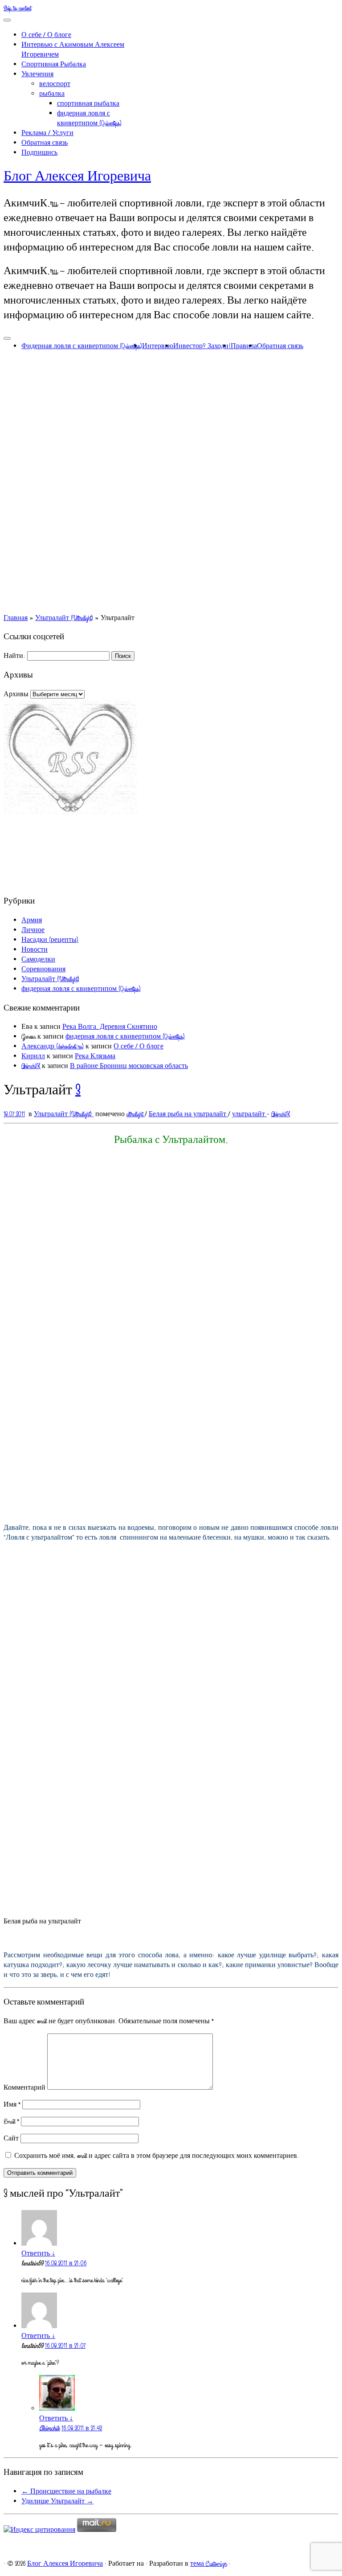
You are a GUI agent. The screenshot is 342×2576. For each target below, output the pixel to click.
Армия (32, 920)
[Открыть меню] (7, 338)
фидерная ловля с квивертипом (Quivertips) (89, 119)
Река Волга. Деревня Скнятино (110, 1027)
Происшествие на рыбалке (66, 2492)
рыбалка (52, 94)
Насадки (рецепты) (50, 940)
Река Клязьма (95, 1056)
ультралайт (249, 1114)
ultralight (136, 1114)
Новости (35, 950)
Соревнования (43, 970)
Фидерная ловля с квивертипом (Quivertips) (82, 346)
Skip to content (17, 8)
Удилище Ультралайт (57, 2502)
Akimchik (49, 2428)
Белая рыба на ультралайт (188, 1114)
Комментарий (24, 2088)
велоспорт (55, 84)
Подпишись (39, 153)
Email (11, 2122)
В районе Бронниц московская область (129, 1066)
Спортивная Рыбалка (54, 65)
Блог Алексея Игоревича (77, 177)
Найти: (14, 656)
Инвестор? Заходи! (202, 346)
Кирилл (33, 1056)
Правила (244, 346)
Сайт (11, 2139)
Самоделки (38, 960)
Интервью (158, 346)
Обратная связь (45, 143)
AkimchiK (31, 1066)
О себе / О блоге (46, 35)
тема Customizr (208, 2564)
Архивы (16, 694)
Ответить (38, 2254)
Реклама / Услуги (47, 133)
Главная (16, 618)
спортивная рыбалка (88, 104)
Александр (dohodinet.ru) (53, 1047)
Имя (12, 2105)
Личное (33, 930)
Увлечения (37, 74)
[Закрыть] (7, 20)
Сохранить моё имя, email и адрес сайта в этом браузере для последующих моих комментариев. (157, 2156)
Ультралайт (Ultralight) (64, 618)
